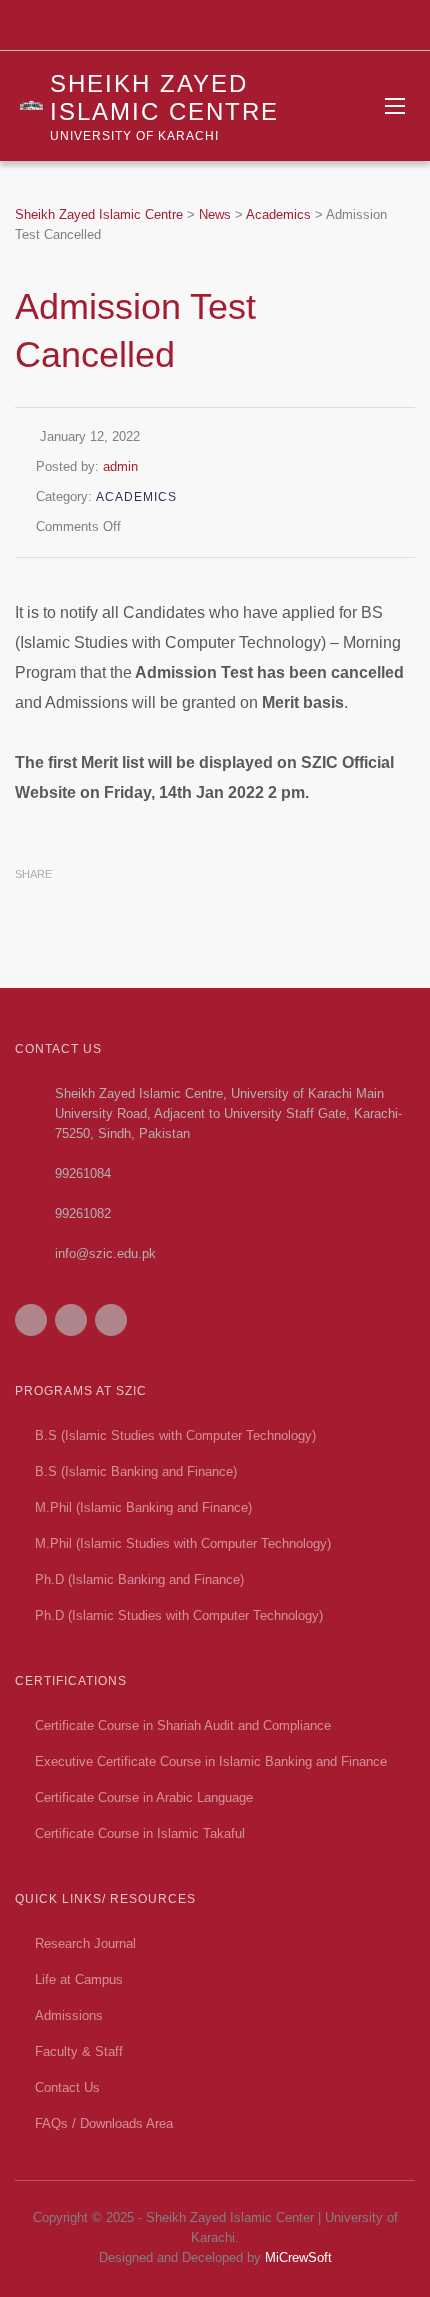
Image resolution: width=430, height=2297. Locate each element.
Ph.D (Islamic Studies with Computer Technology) (179, 1615)
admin (120, 466)
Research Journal (85, 1943)
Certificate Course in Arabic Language (144, 1797)
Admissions (69, 2015)
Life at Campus (79, 1979)
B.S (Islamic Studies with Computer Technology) (175, 1435)
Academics (136, 497)
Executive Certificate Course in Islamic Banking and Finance (211, 1761)
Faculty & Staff (79, 2051)
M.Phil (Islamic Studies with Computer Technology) (183, 1543)
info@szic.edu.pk (105, 1253)
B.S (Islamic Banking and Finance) (136, 1471)
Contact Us (67, 2087)
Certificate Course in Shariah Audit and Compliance (183, 1725)
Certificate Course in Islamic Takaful (140, 1833)
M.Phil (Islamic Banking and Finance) (143, 1507)
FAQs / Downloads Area (104, 2123)
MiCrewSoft (298, 2257)
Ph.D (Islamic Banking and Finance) (139, 1579)
